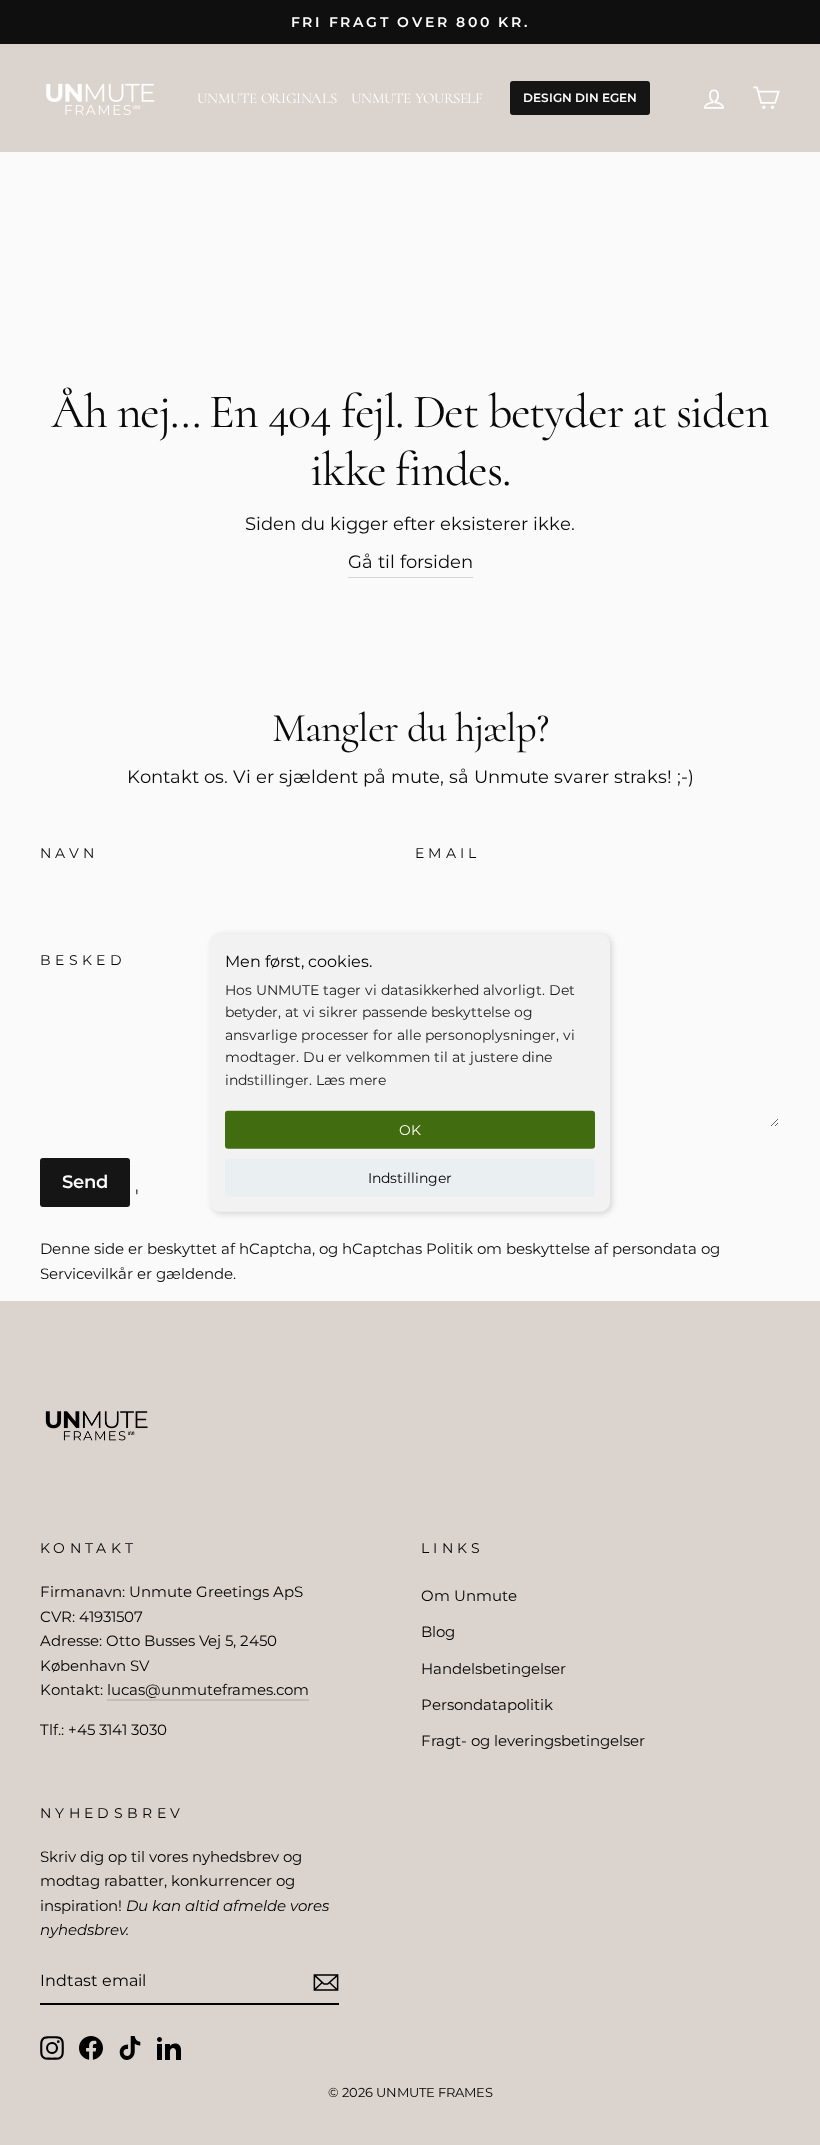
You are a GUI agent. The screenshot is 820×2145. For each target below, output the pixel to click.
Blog (438, 1631)
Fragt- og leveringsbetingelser (533, 1740)
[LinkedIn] (169, 2047)
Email (448, 853)
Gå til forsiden (410, 562)
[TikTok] (130, 2047)
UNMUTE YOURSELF (416, 98)
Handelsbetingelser (493, 1668)
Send (85, 1182)
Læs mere (351, 1079)
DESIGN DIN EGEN (580, 97)
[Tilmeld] (326, 1981)
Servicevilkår (86, 1273)
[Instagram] (52, 2047)
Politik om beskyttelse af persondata (561, 1248)
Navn (69, 853)
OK (410, 1130)
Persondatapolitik (487, 1704)
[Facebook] (91, 2047)
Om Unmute (469, 1595)
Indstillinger (410, 1178)
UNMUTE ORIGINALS (266, 98)
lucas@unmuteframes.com (208, 1689)
